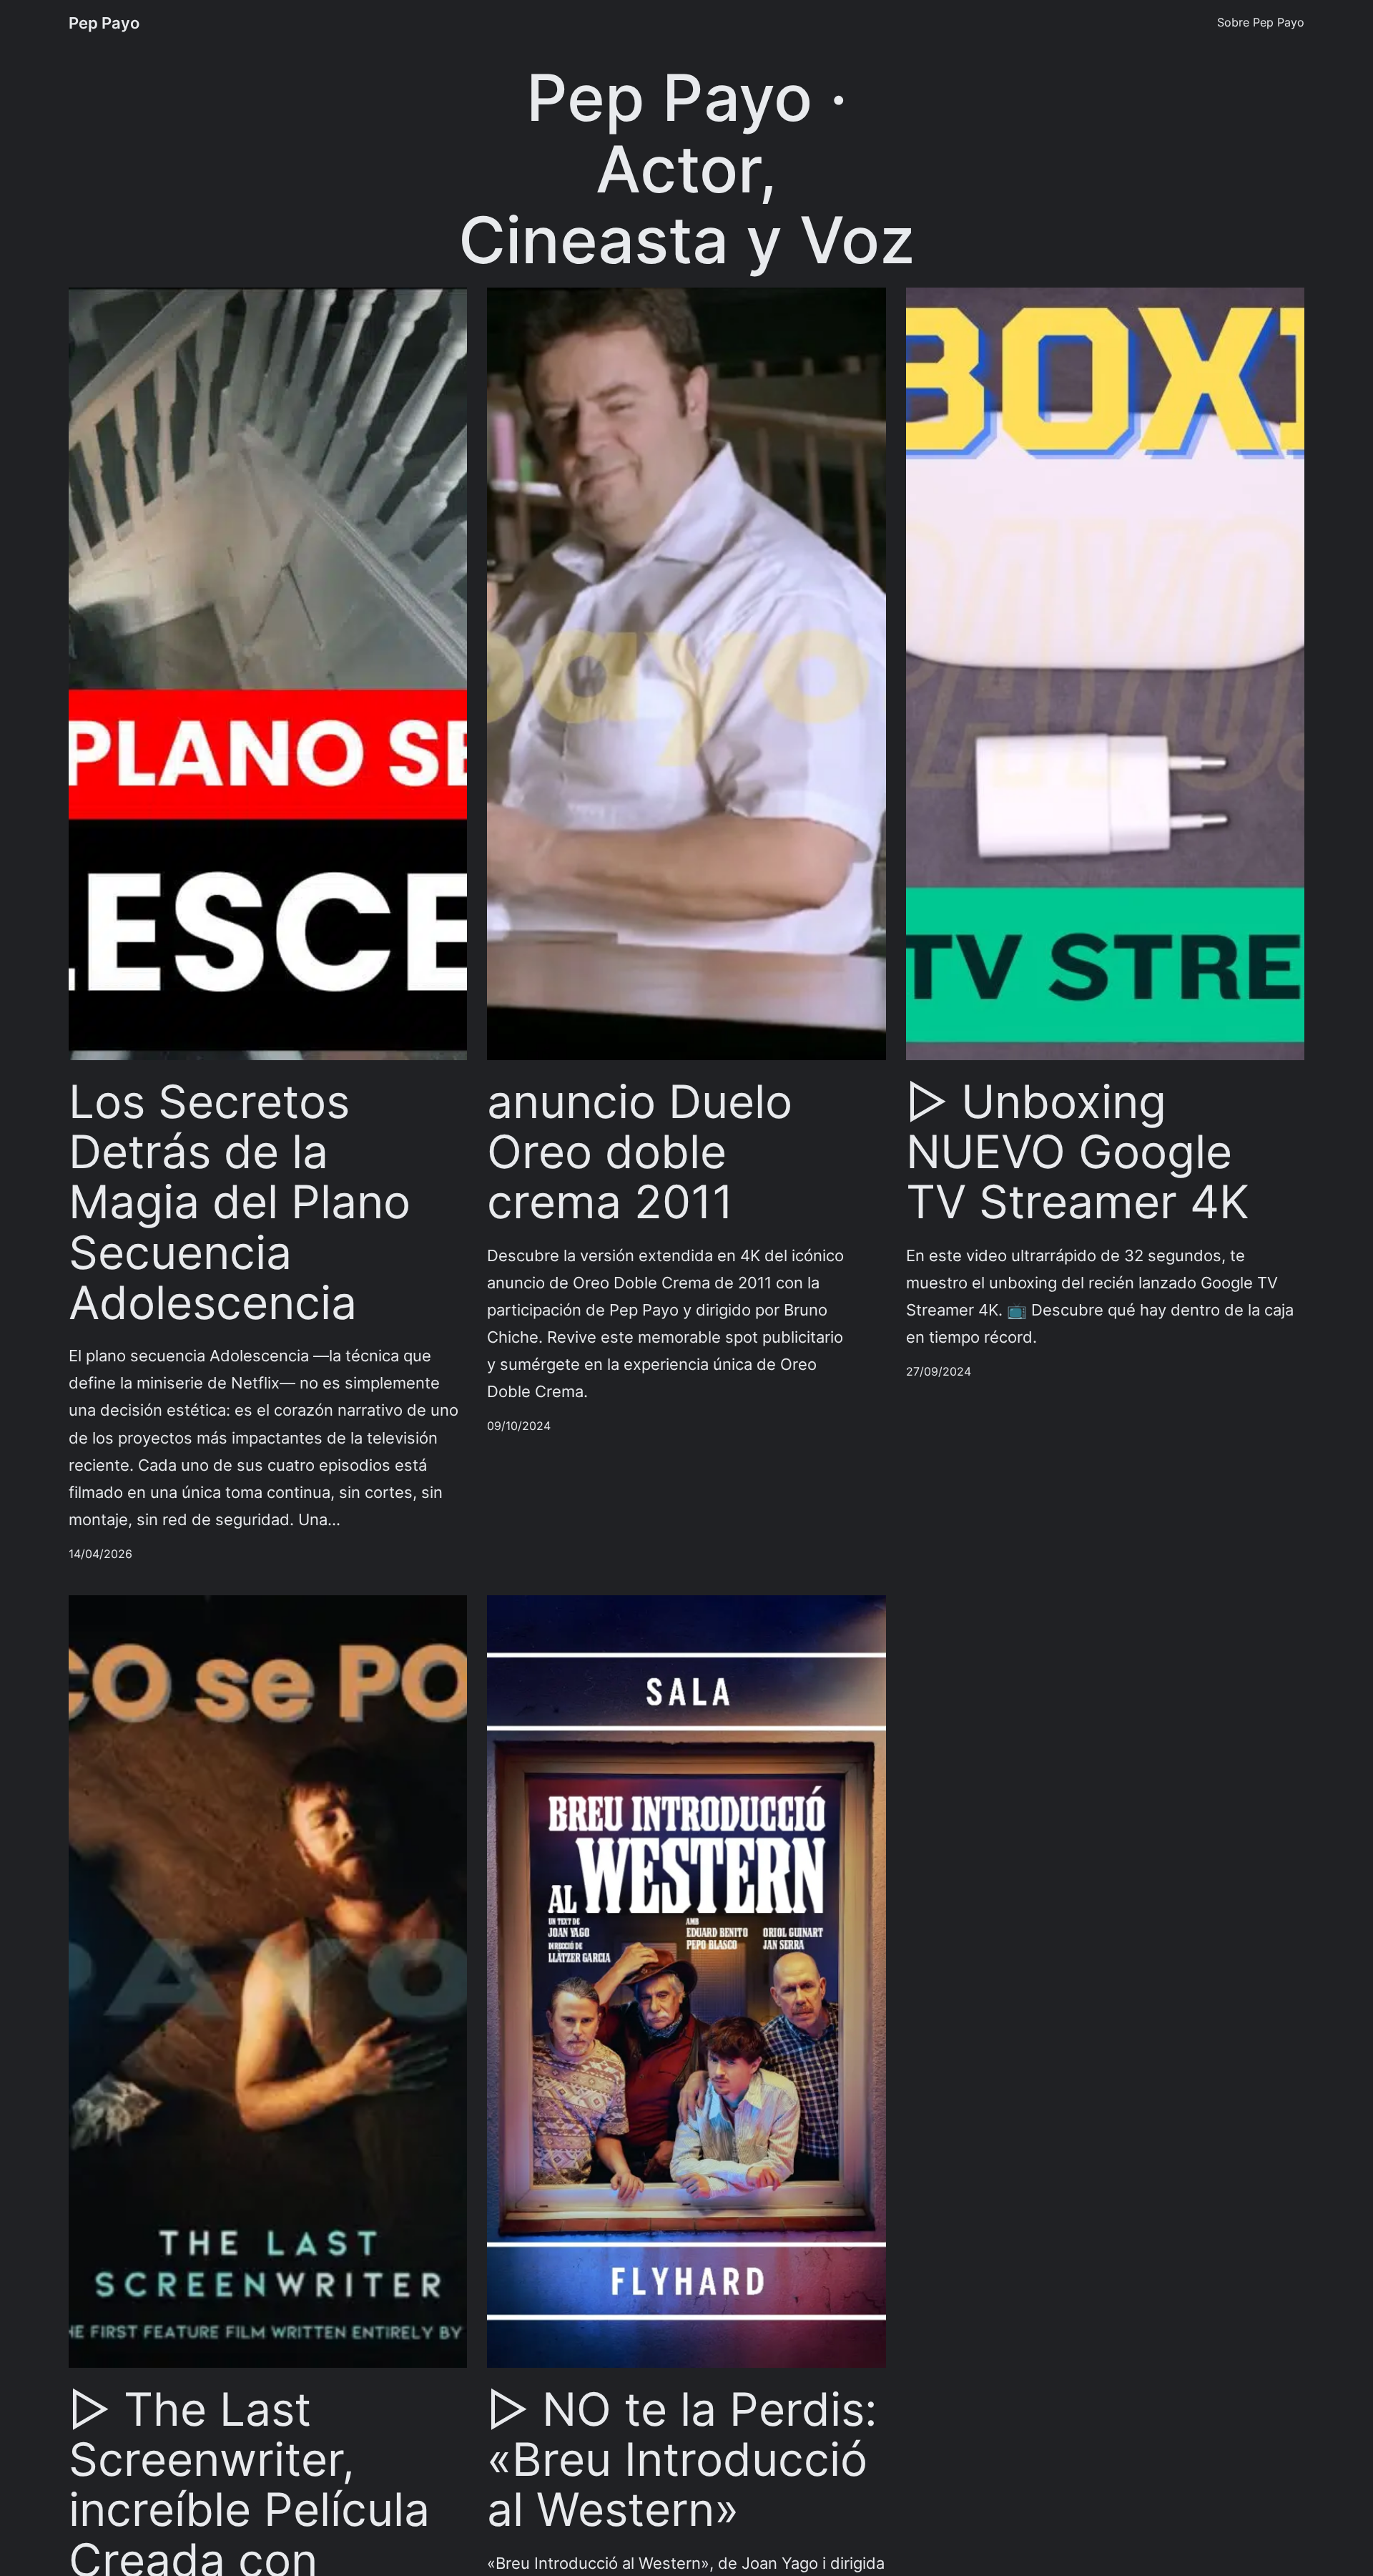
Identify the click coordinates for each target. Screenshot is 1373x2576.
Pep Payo (104, 23)
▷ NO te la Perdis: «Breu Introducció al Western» (682, 2460)
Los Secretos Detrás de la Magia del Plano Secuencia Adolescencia (240, 1203)
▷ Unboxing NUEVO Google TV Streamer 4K (1078, 1152)
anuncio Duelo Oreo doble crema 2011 (640, 1152)
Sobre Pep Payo (1261, 22)
